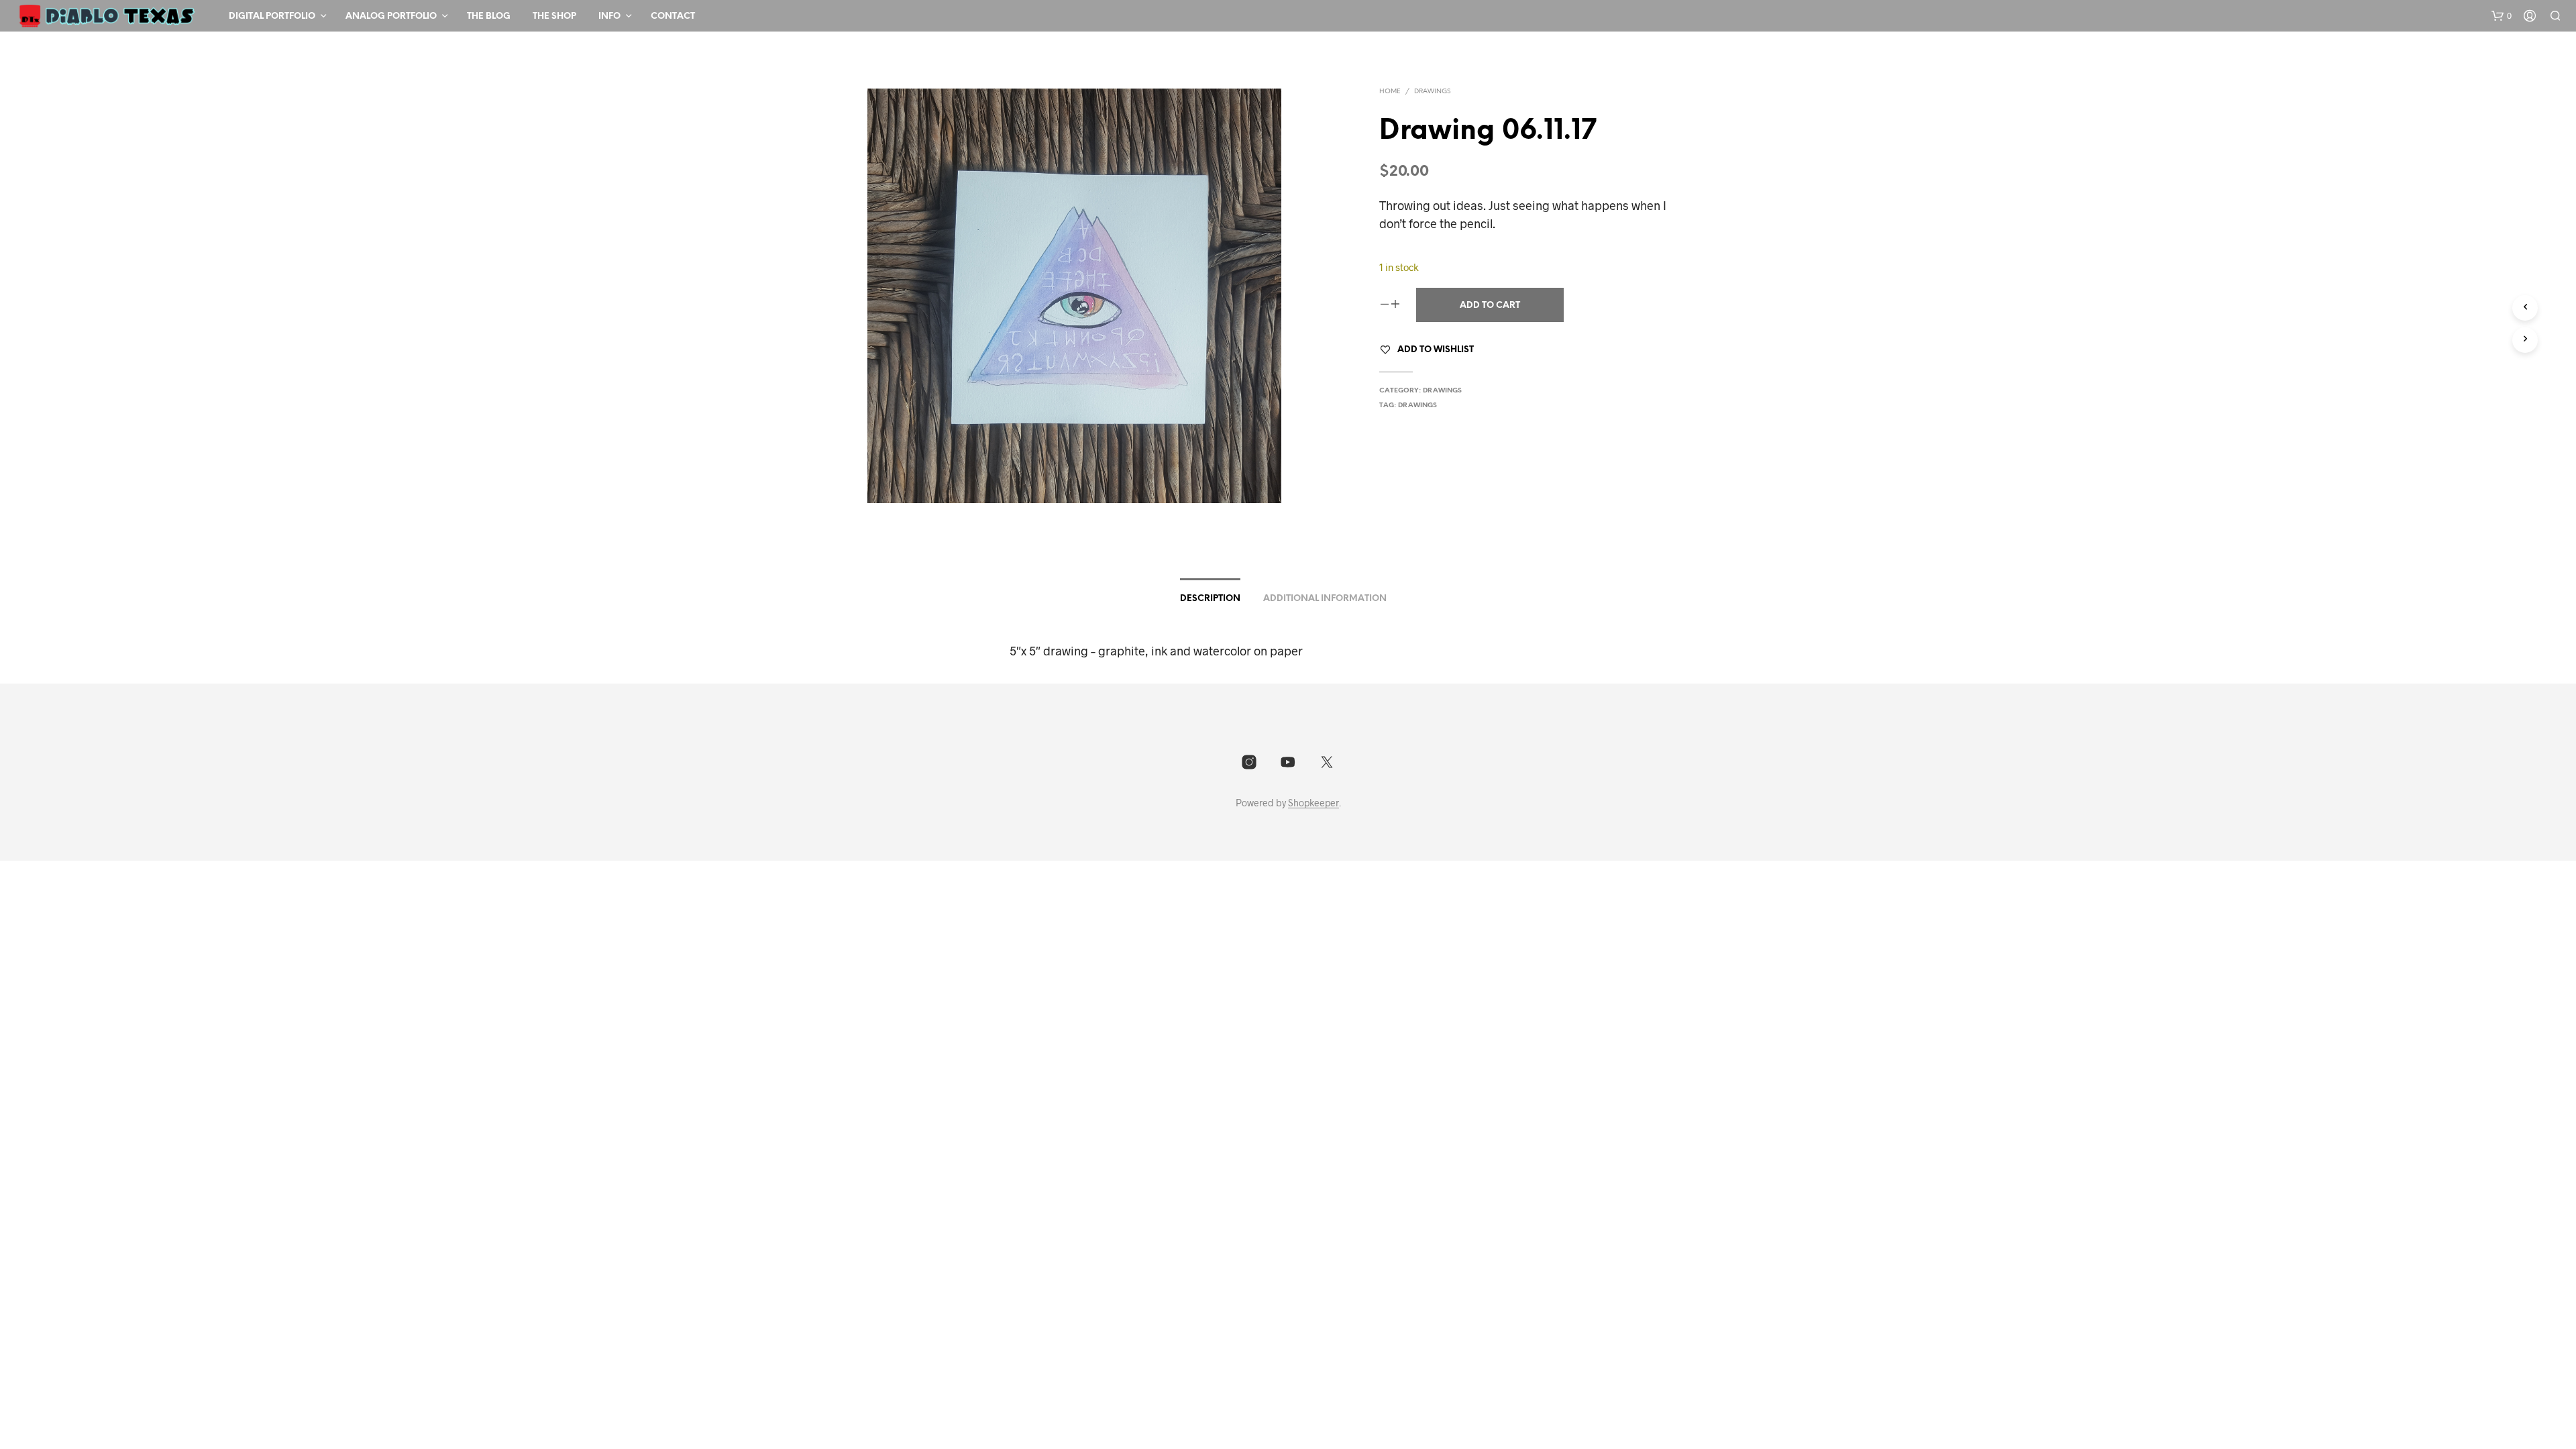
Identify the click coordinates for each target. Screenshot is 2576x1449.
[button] (2502, 16)
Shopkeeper (1313, 803)
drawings (1417, 406)
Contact (673, 16)
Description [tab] (1210, 599)
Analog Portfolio (391, 16)
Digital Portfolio (272, 16)
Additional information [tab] (1325, 599)
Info (609, 16)
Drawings (1432, 92)
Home (1390, 92)
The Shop (554, 16)
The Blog (489, 16)
